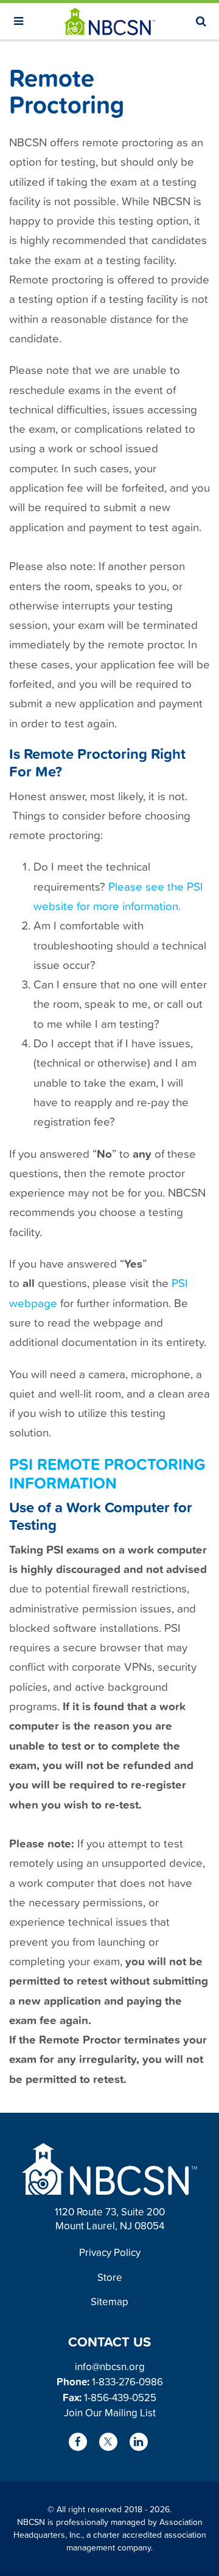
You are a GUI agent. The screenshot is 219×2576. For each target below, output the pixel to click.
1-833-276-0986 (127, 2381)
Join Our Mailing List (110, 2412)
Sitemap (109, 2301)
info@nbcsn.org (110, 2366)
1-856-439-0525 (120, 2397)
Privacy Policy (110, 2252)
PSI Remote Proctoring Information (107, 1473)
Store (110, 2277)
